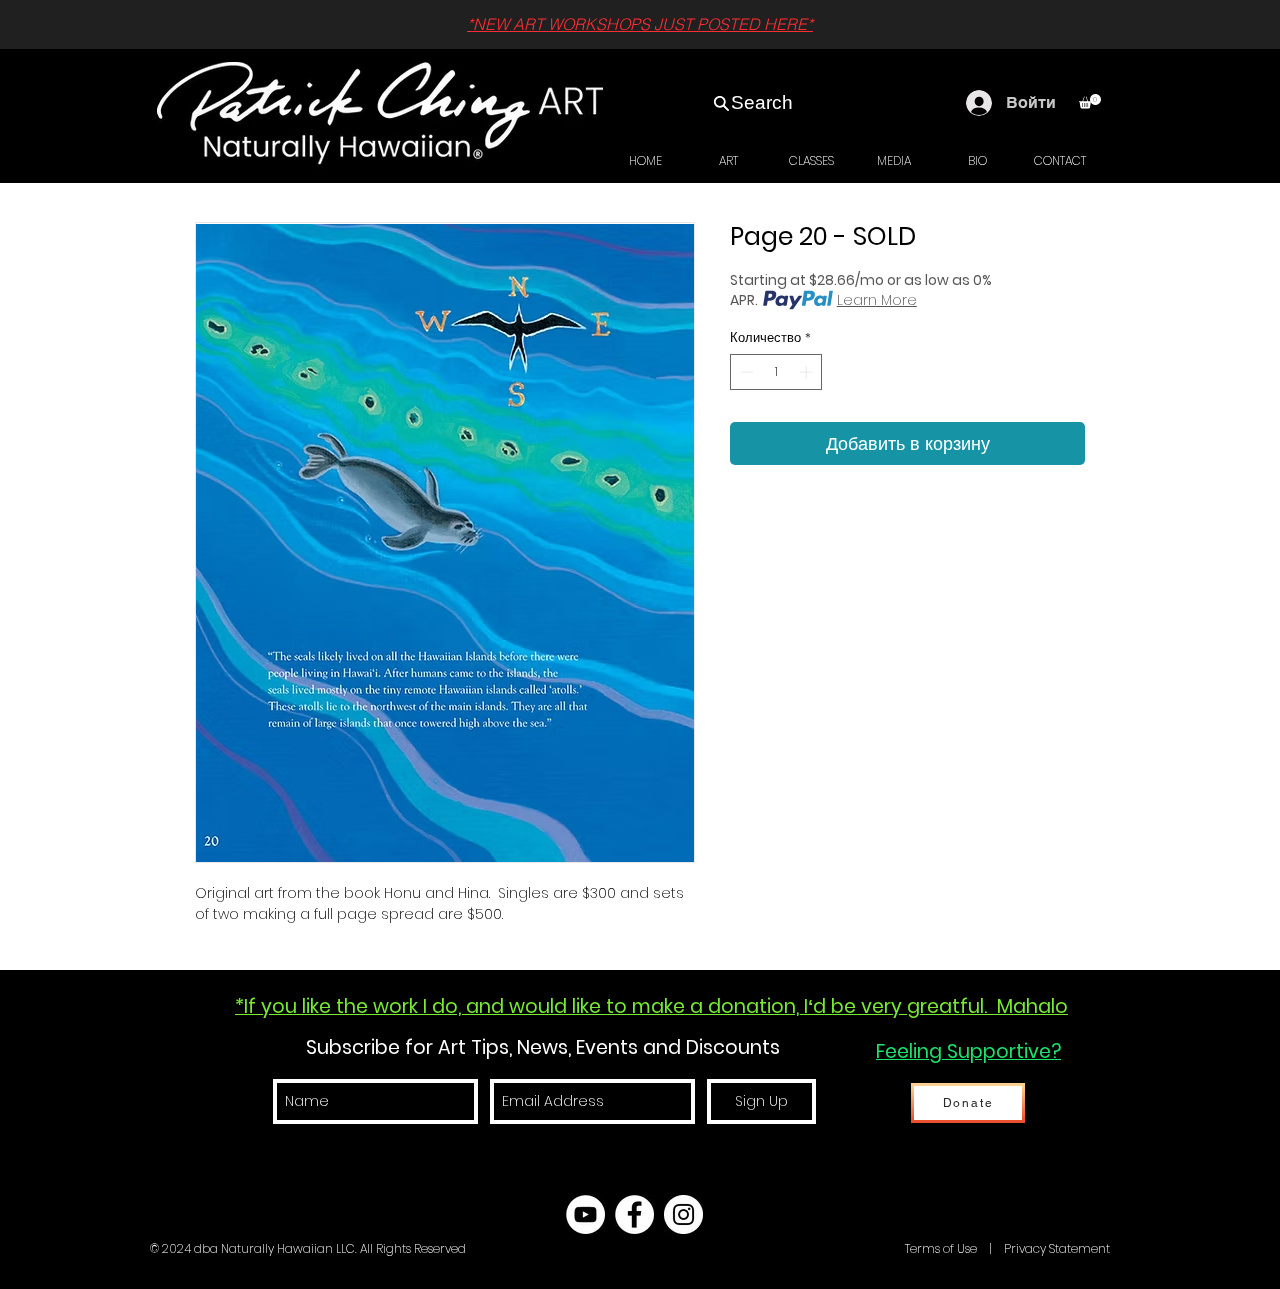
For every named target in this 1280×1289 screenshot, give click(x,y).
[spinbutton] (776, 372)
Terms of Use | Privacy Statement (1006, 1248)
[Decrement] (745, 372)
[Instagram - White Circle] (683, 1214)
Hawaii (882, 1248)
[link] (1090, 101)
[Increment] (808, 372)
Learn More (877, 300)
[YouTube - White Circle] (585, 1214)
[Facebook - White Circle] (634, 1214)
